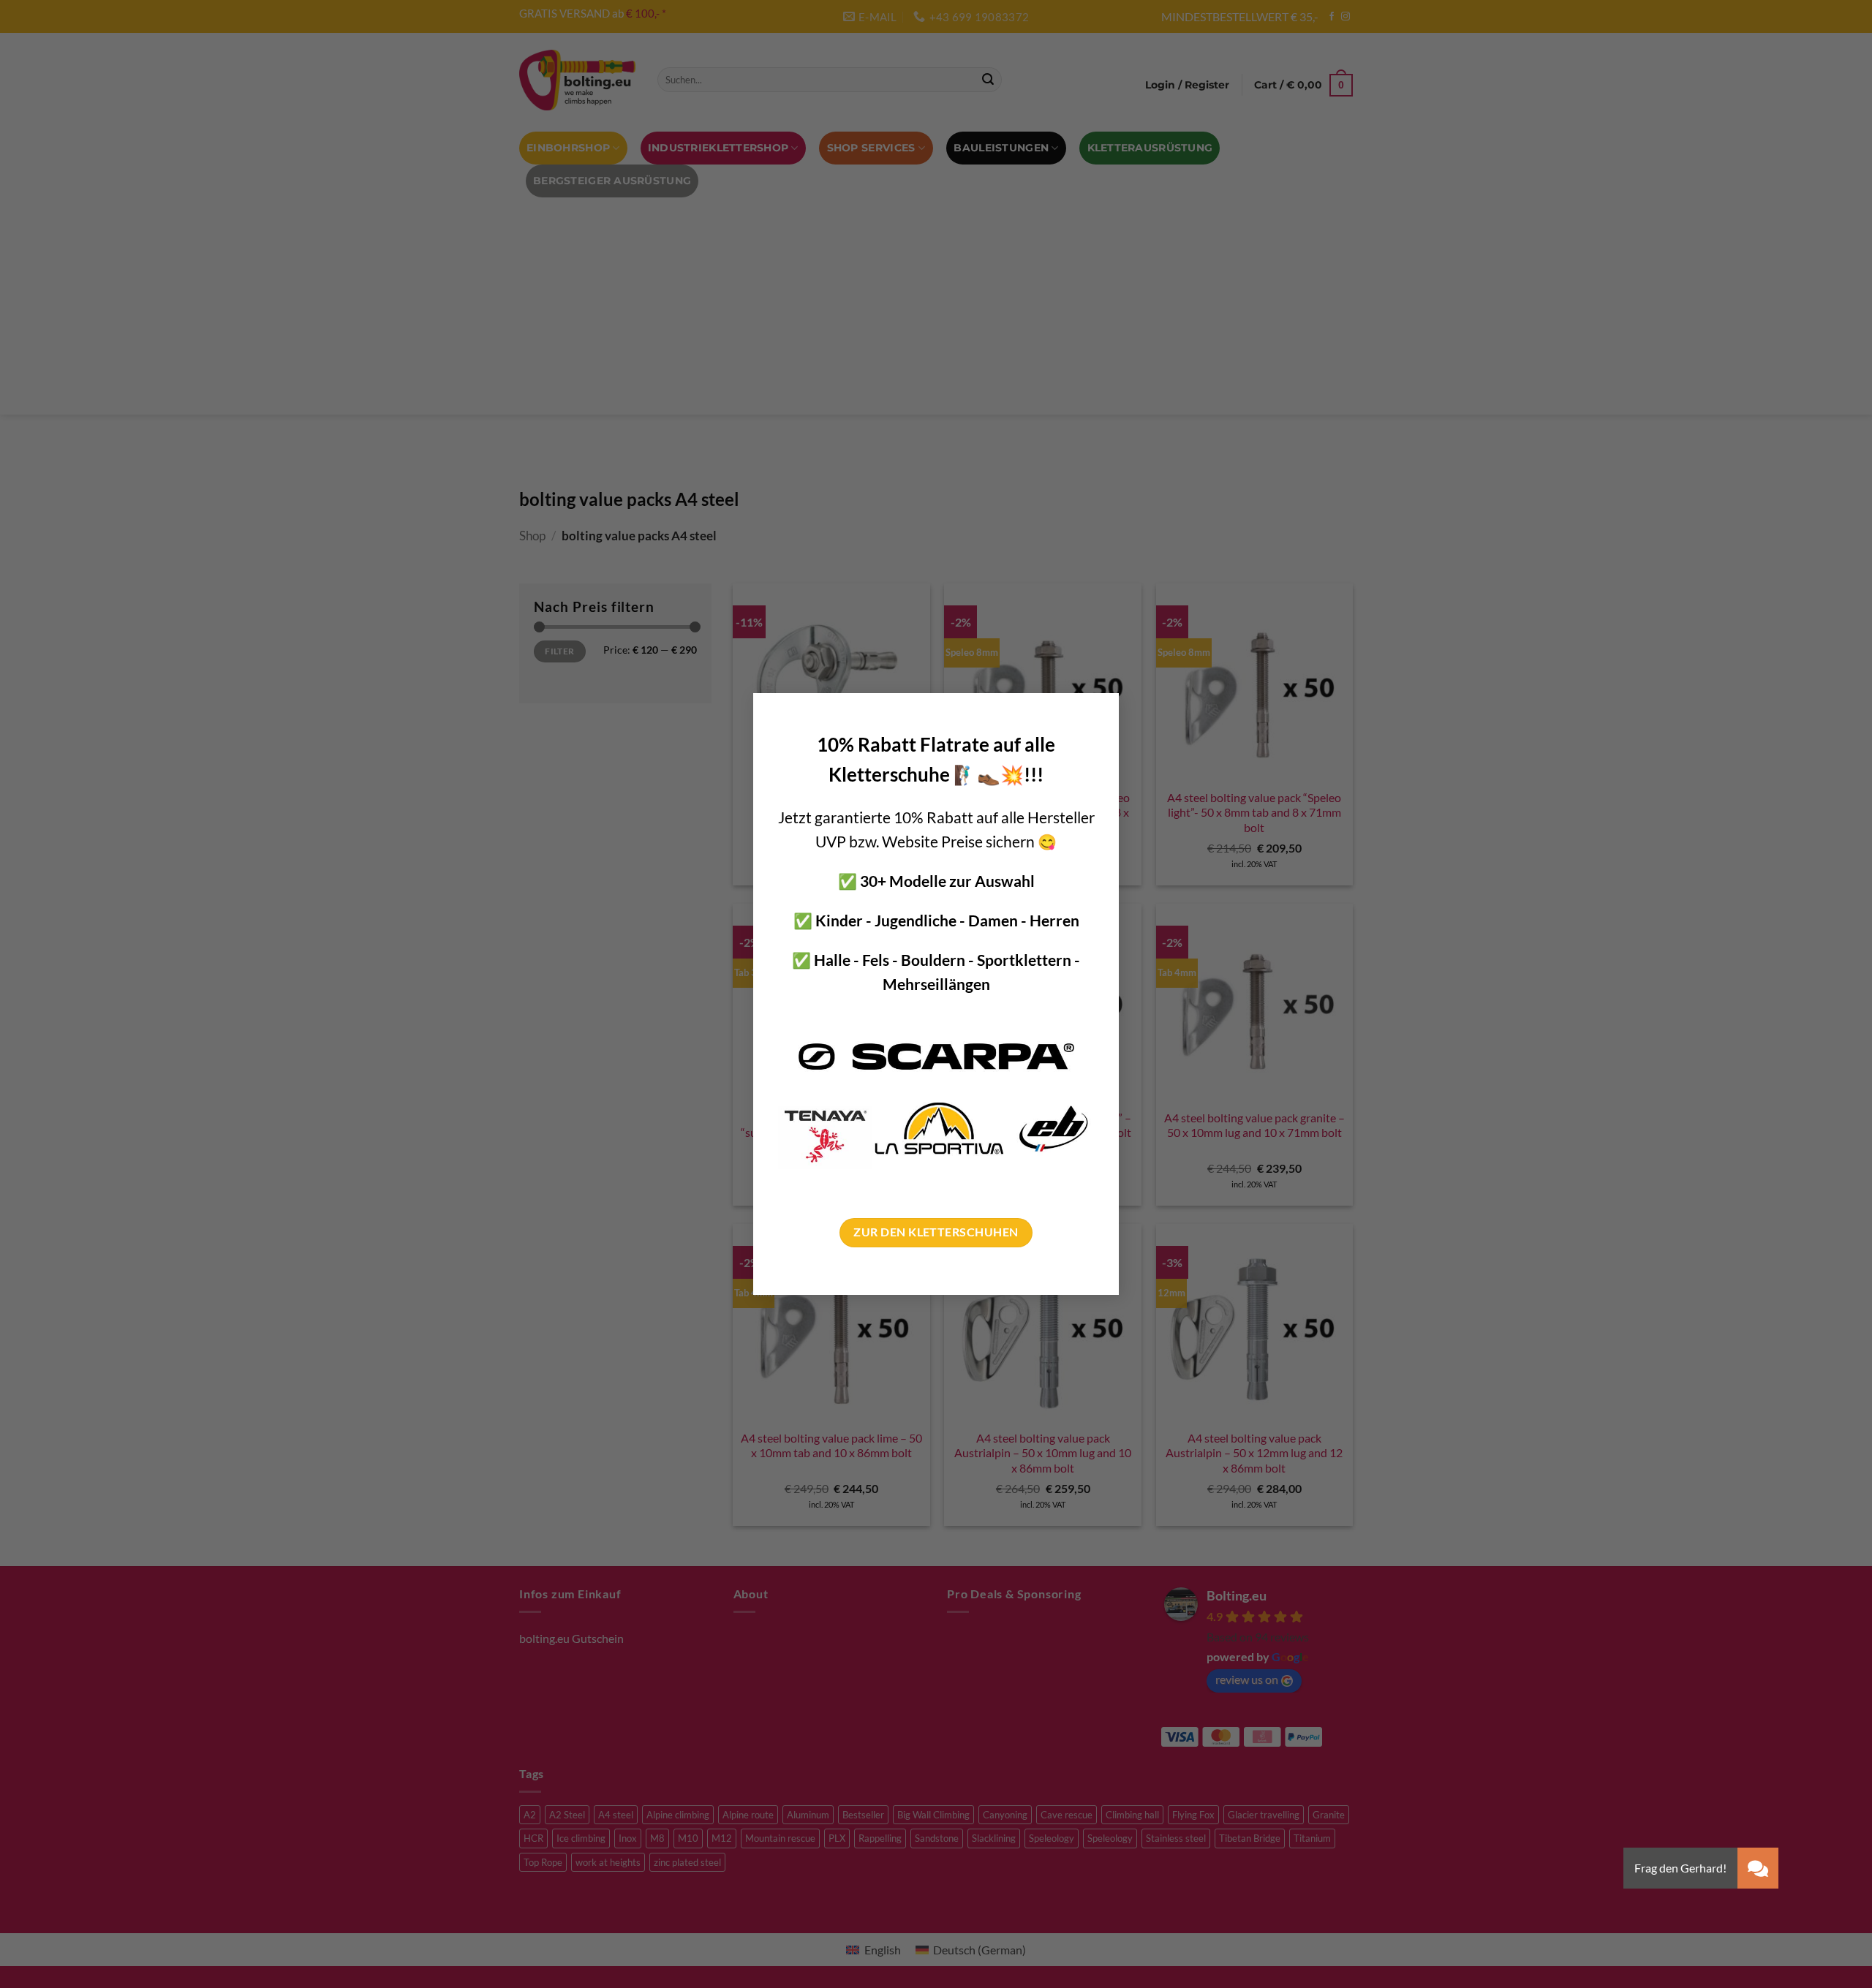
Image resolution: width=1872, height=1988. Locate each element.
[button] (1758, 1868)
